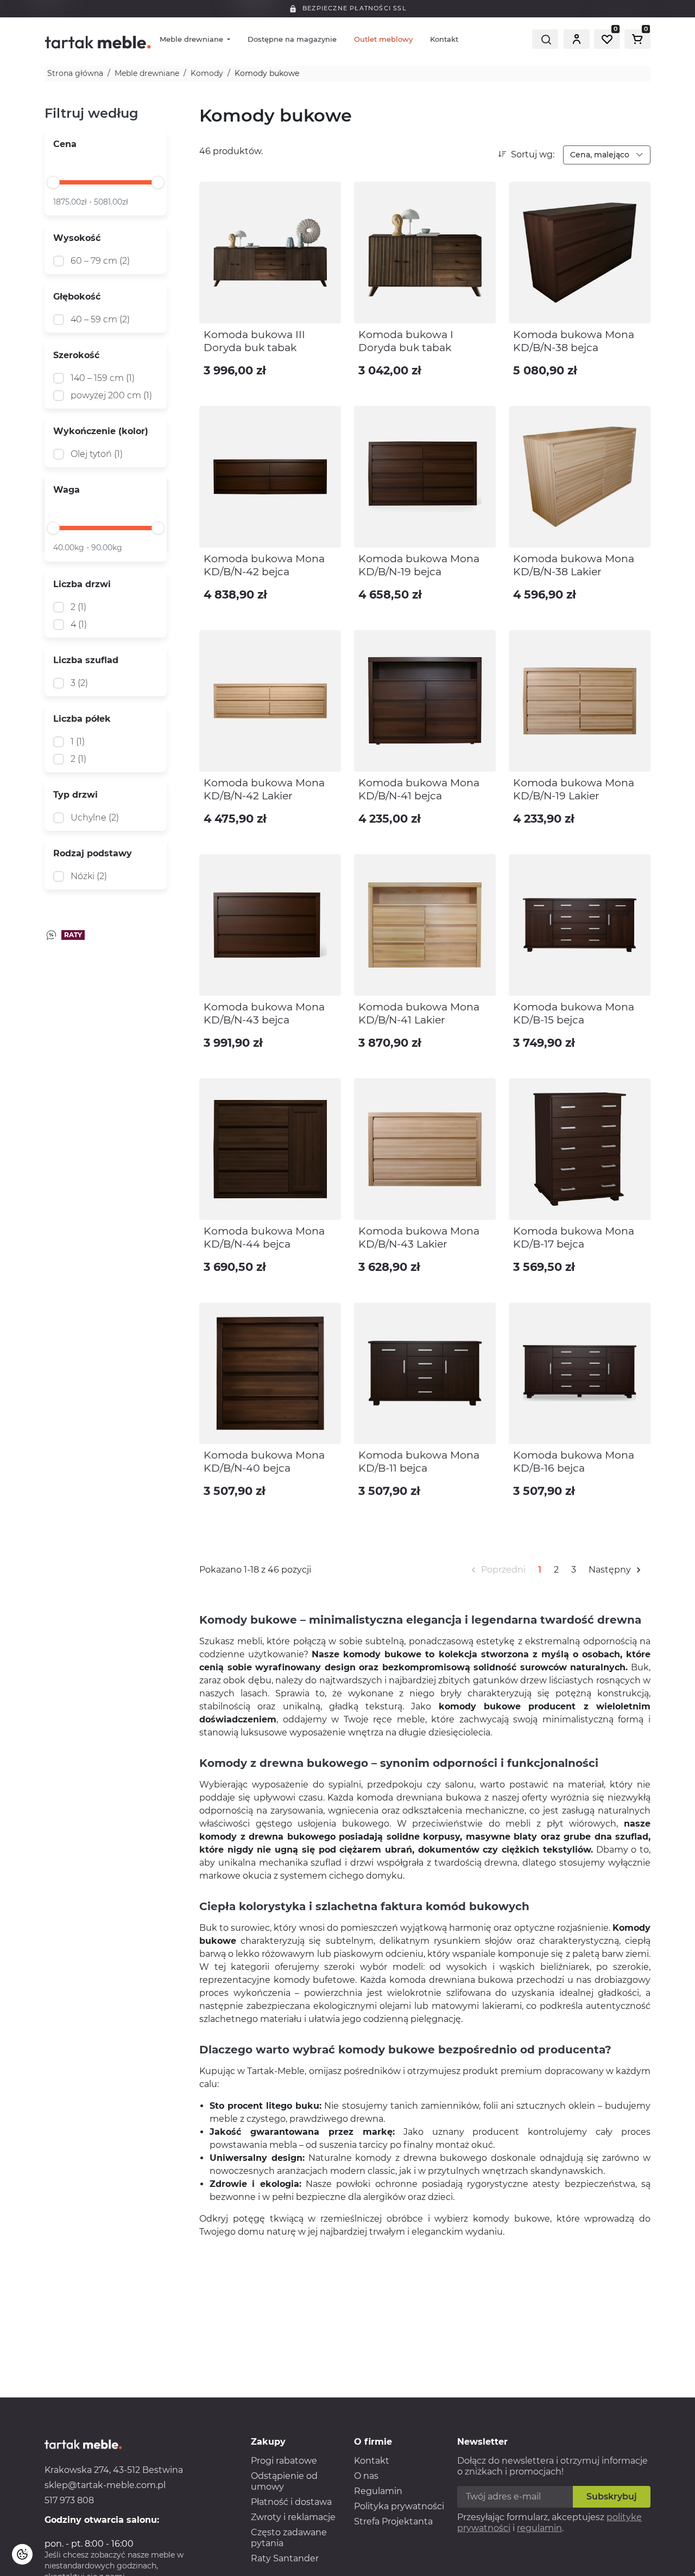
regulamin (539, 2528)
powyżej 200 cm (111, 395)
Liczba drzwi (82, 584)
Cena (65, 144)
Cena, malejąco (601, 155)
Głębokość (77, 297)
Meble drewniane (192, 39)
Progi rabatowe (284, 2461)
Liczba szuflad (86, 660)
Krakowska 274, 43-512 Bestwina (114, 2470)
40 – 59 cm (100, 319)
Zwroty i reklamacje (293, 2517)
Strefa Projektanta (393, 2521)
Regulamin (378, 2491)
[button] (577, 39)
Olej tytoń (97, 454)
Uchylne (95, 818)
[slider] (53, 182)
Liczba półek (82, 719)
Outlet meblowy (383, 39)
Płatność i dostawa (291, 2502)
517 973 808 (69, 2500)
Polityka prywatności (399, 2506)
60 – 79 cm (100, 261)
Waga (67, 490)
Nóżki (89, 876)
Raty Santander (285, 2558)
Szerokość (76, 355)
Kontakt (444, 39)
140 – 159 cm (103, 378)
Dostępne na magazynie (292, 39)
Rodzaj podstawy (93, 853)
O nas (366, 2476)
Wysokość (77, 238)
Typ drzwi (75, 795)
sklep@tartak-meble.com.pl (105, 2485)
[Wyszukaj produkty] (545, 39)
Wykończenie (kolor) (101, 431)
